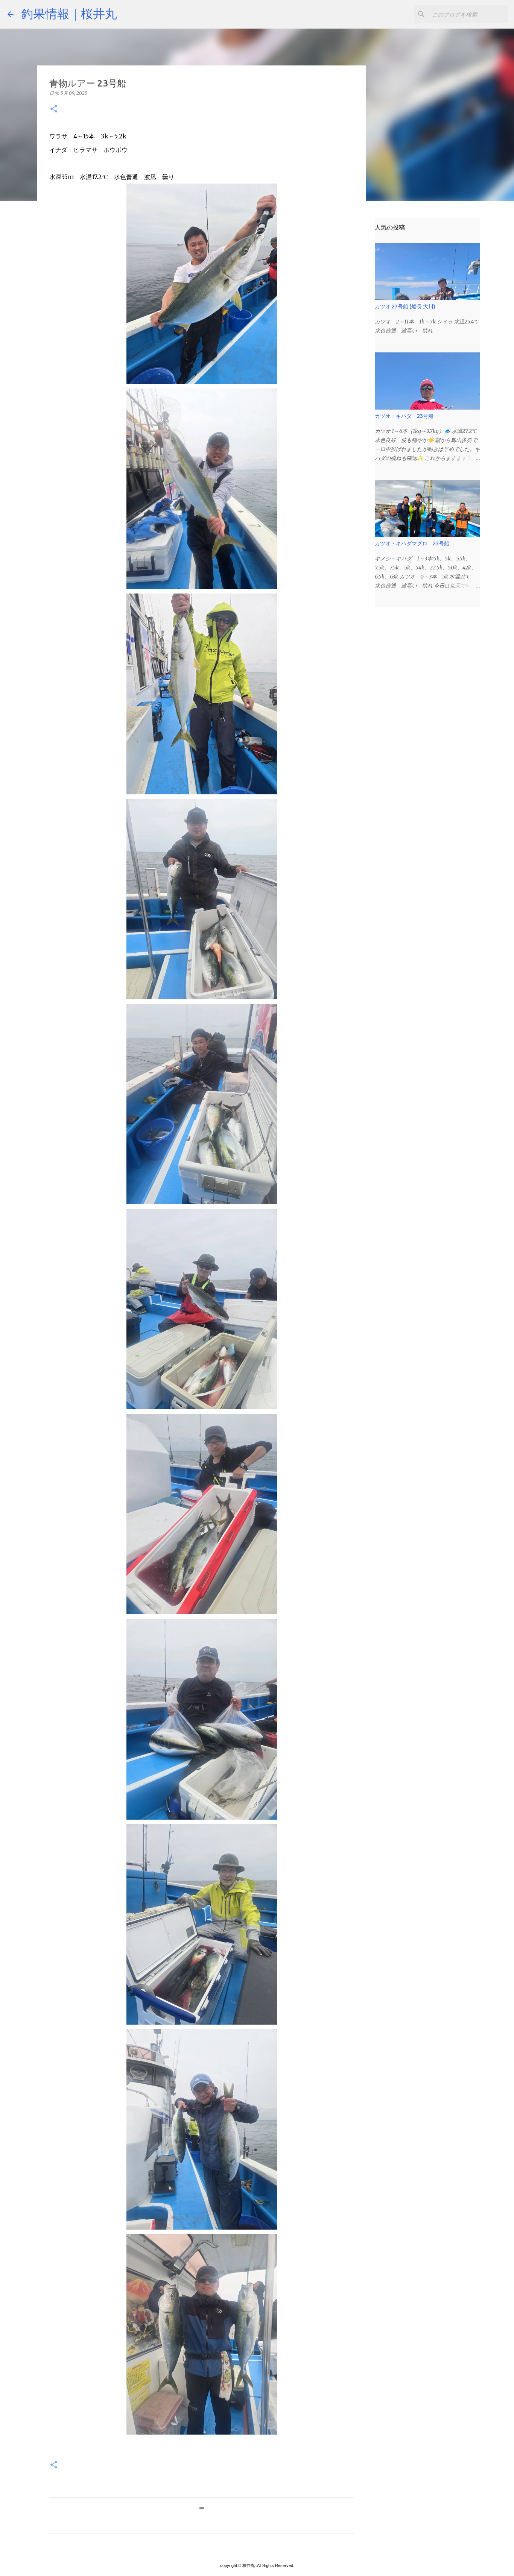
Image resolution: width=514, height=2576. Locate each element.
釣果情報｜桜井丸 (69, 14)
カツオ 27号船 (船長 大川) (405, 307)
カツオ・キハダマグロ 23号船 (412, 543)
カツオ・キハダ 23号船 (404, 416)
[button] (54, 109)
